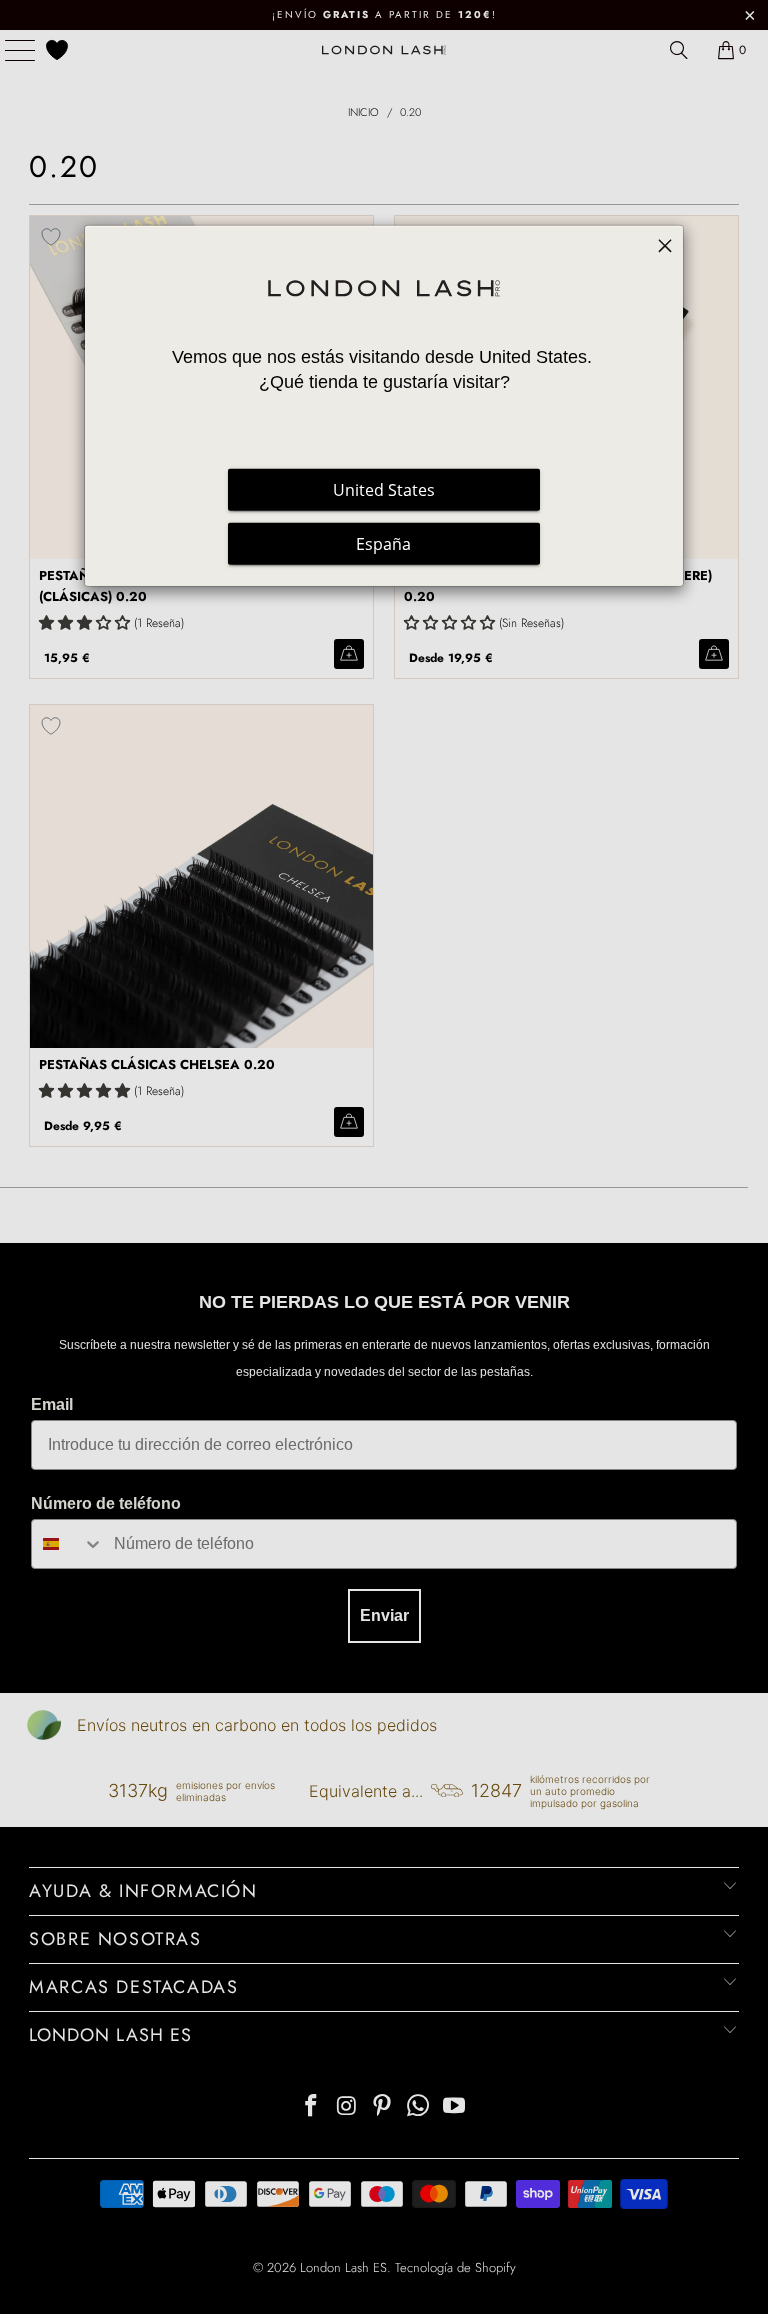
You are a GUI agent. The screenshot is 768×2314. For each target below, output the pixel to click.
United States (384, 490)
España (383, 544)
